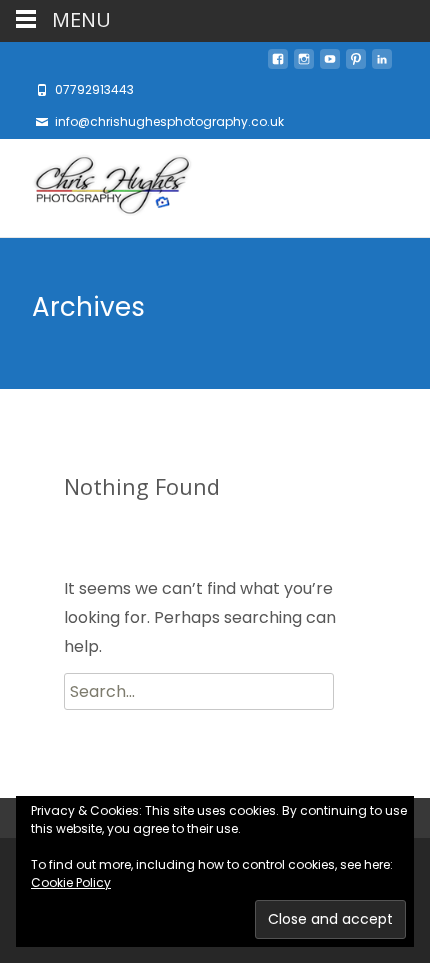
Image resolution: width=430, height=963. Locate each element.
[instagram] (304, 64)
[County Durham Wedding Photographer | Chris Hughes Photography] (96, 188)
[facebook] (278, 64)
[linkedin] (382, 64)
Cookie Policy (71, 882)
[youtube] (330, 64)
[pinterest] (356, 64)
